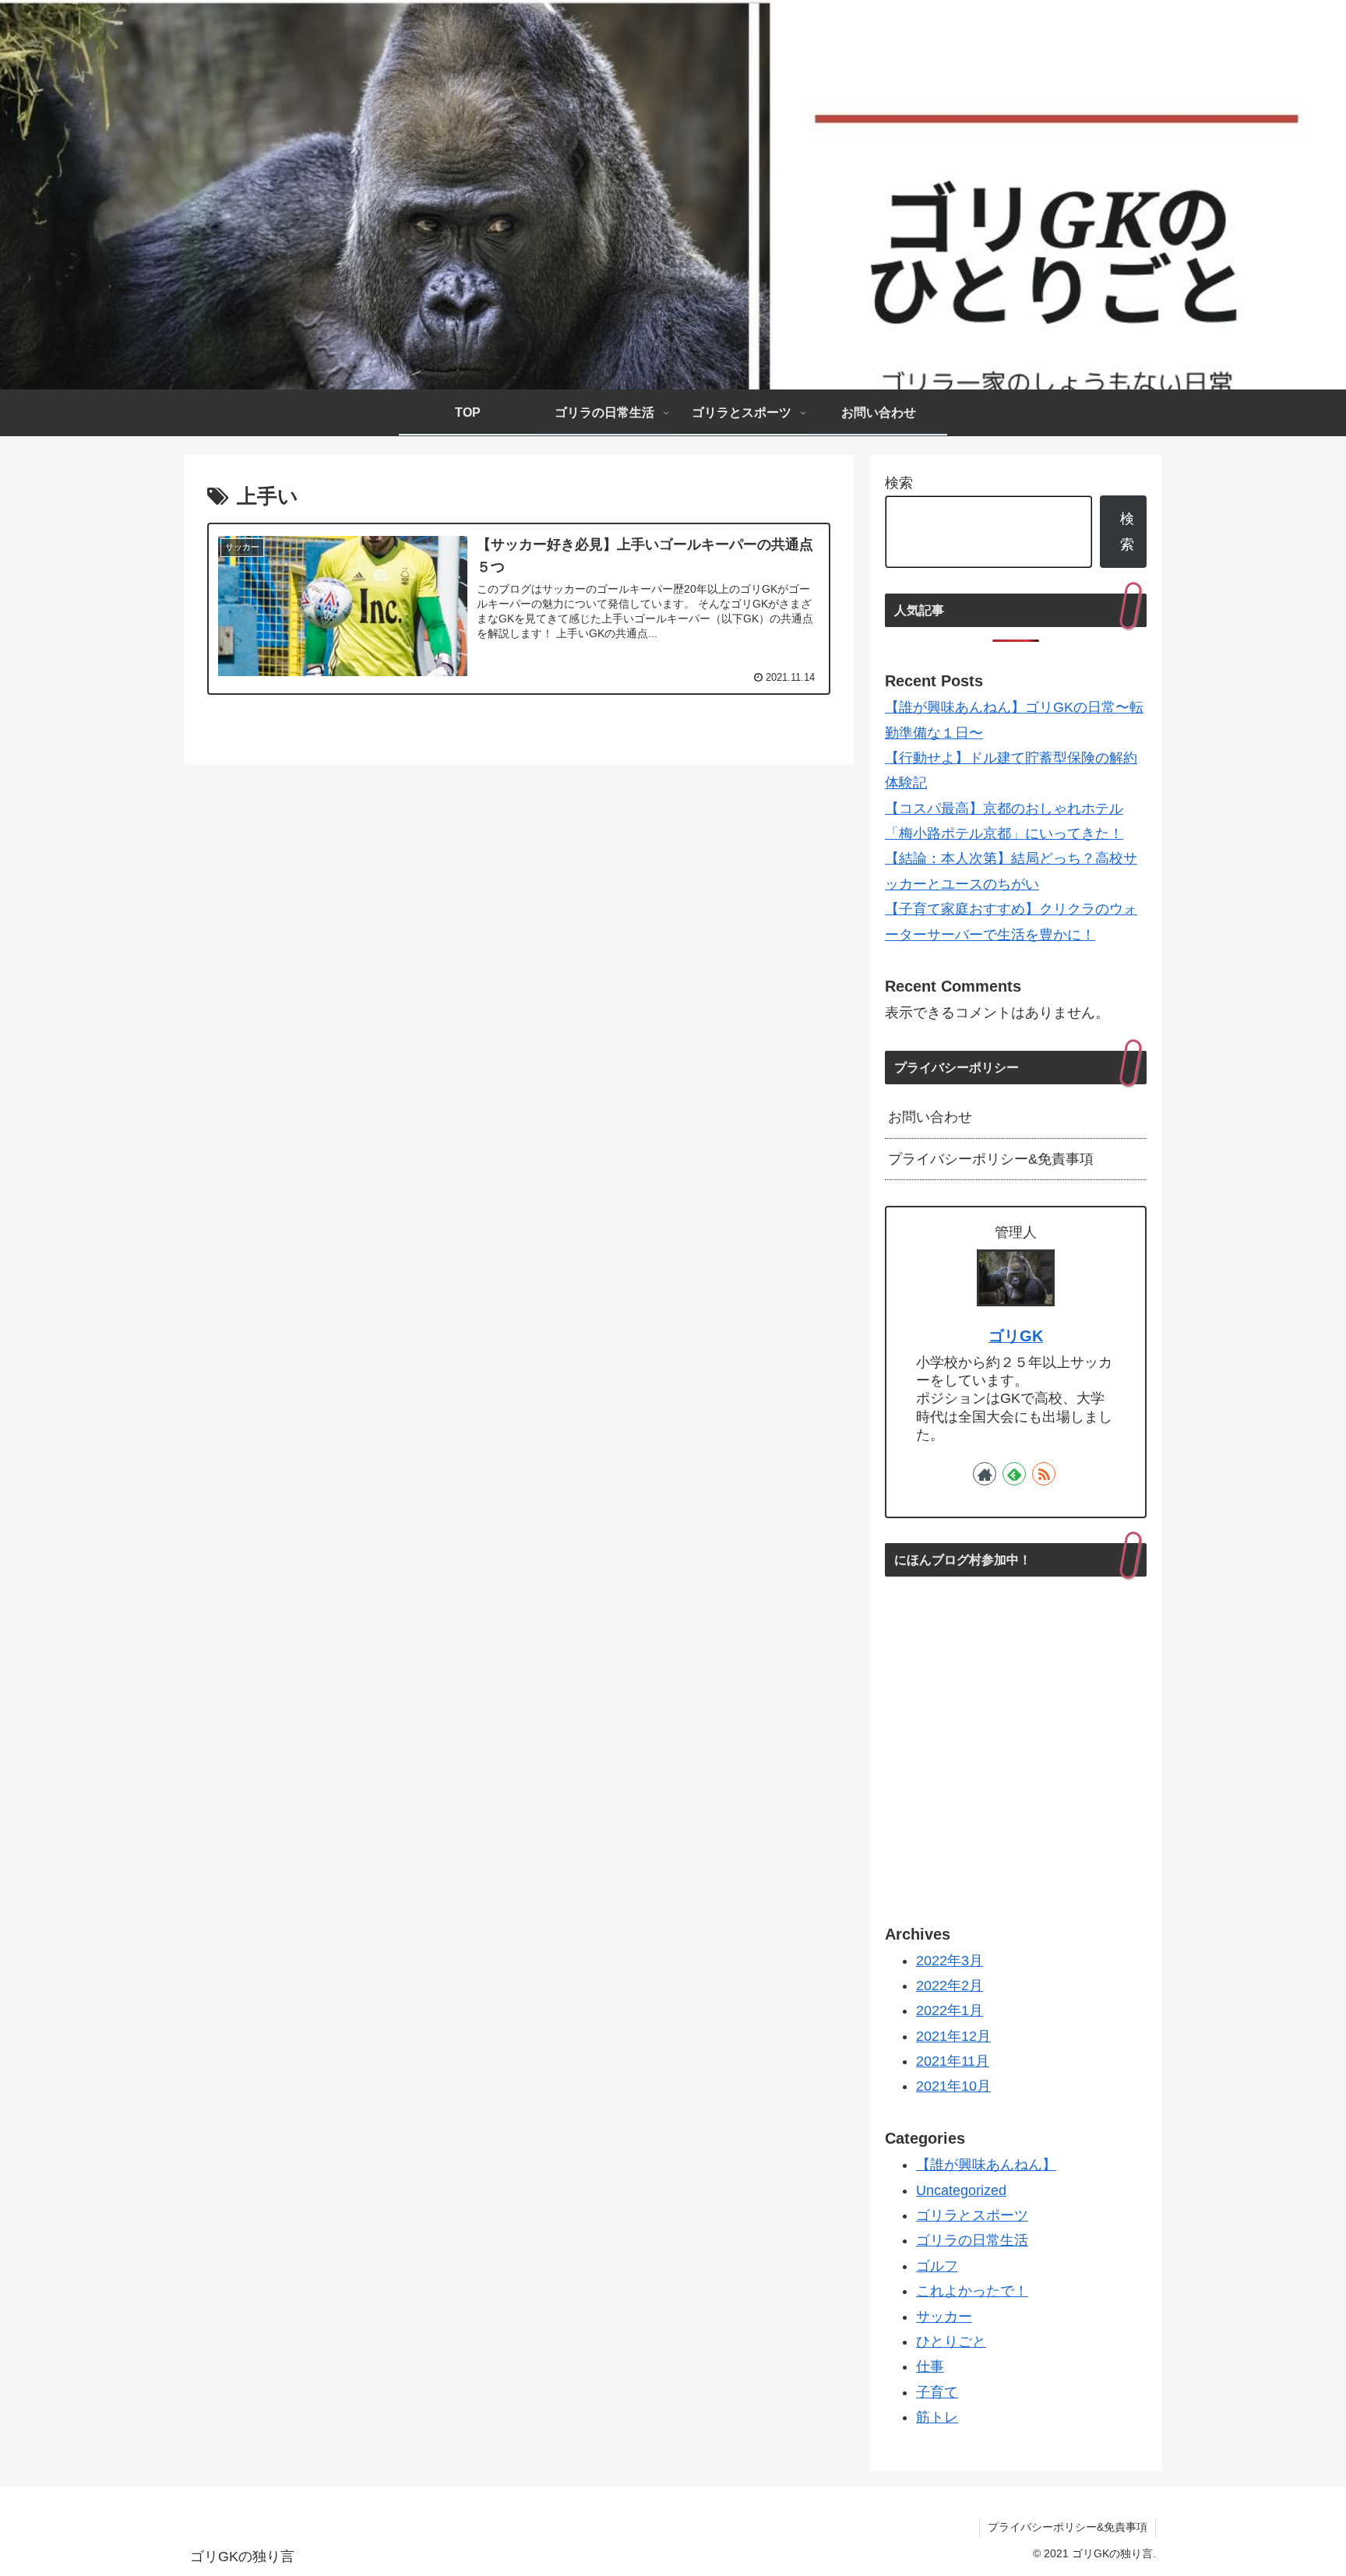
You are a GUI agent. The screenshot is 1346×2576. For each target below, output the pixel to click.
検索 (899, 483)
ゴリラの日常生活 (972, 2241)
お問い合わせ (930, 1117)
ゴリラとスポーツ (972, 2215)
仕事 (930, 2367)
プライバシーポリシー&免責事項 (991, 1159)
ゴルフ (937, 2266)
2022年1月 (950, 2011)
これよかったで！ (972, 2292)
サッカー (944, 2317)
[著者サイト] (985, 1474)
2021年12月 (953, 2036)
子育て (937, 2392)
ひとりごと (951, 2342)
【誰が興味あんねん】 (986, 2165)
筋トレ (937, 2418)
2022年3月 (950, 1961)
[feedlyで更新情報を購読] (1014, 1474)
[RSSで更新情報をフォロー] (1044, 1474)
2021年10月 (953, 2087)
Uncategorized (961, 2190)
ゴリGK (1016, 1336)
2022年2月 (950, 1986)
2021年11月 (953, 2061)
